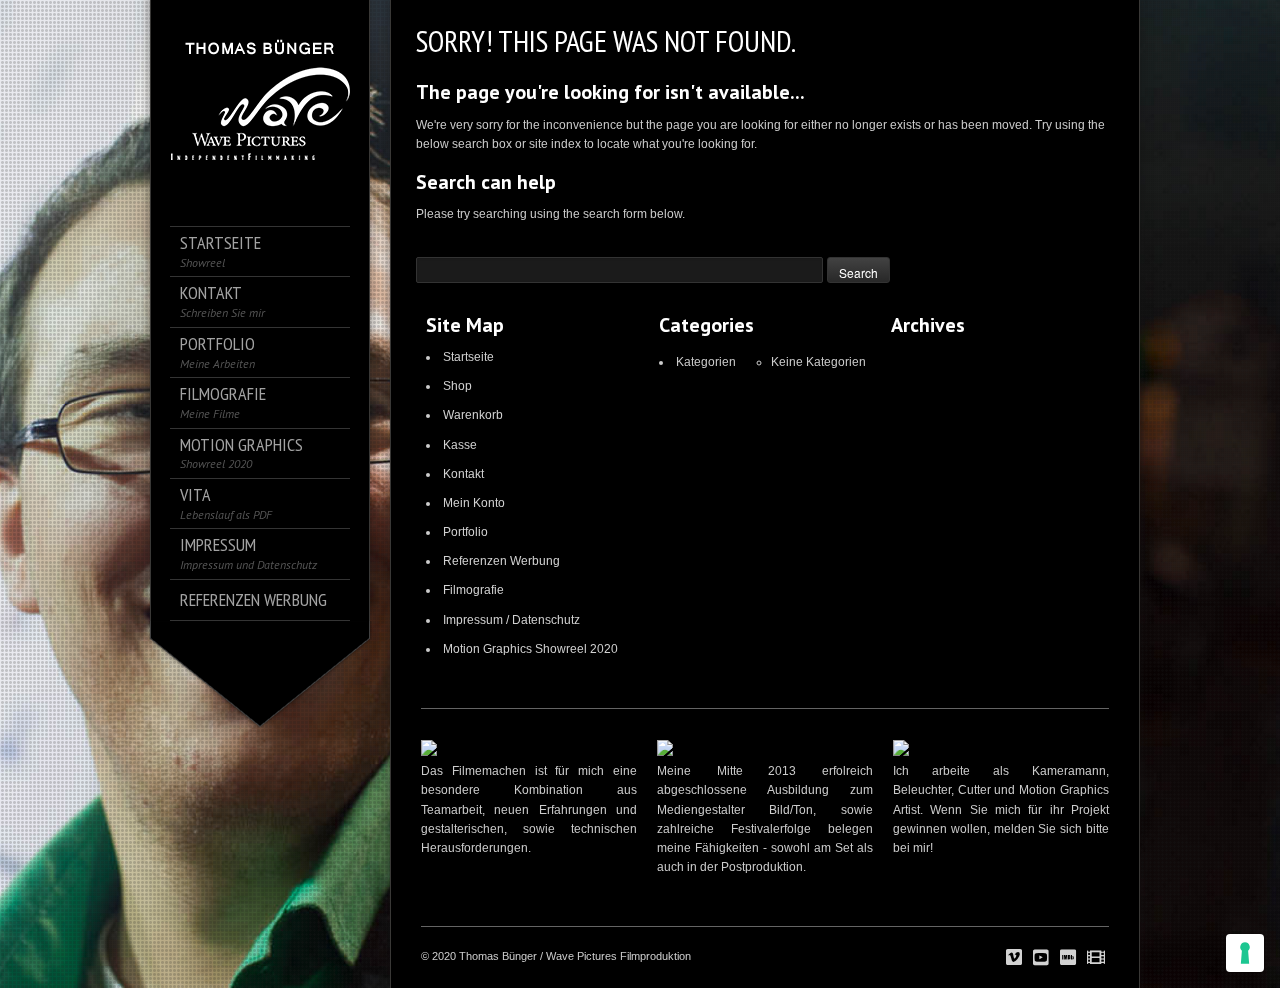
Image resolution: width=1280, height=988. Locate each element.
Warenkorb (473, 415)
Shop (457, 386)
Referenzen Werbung (501, 561)
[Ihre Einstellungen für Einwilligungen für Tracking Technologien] (1245, 953)
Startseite (468, 357)
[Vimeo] (1014, 958)
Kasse (460, 445)
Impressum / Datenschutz (511, 620)
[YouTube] (1041, 958)
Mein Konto (474, 503)
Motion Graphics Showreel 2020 (530, 649)
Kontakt (463, 474)
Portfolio (465, 532)
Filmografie (473, 590)
